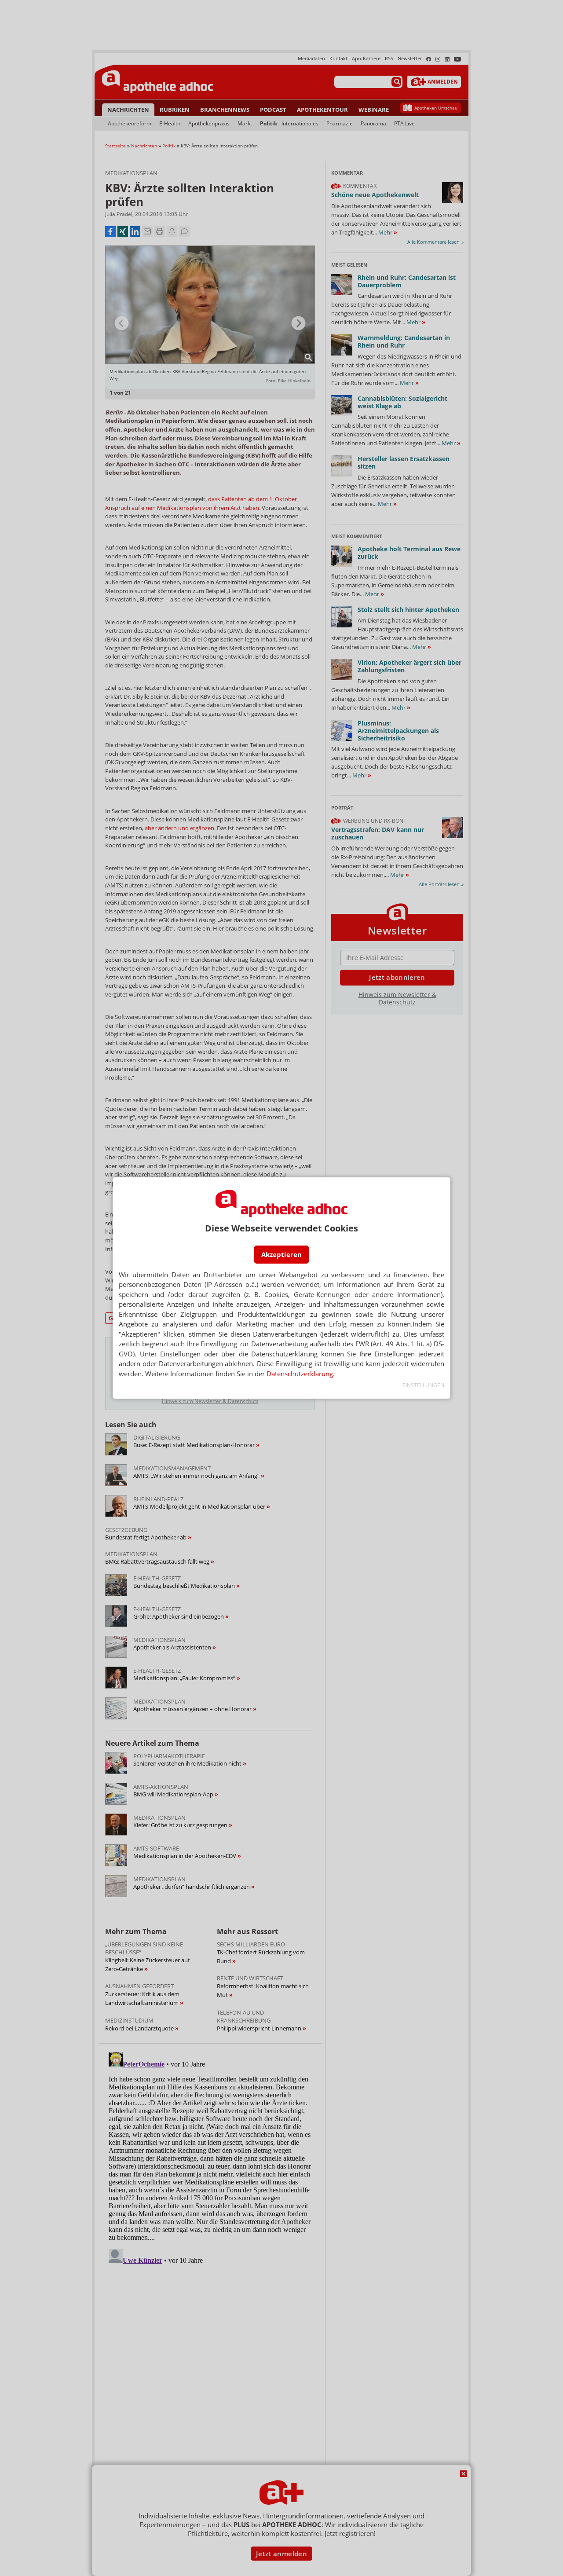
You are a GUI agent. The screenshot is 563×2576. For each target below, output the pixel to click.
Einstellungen (423, 1385)
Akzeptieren (281, 1254)
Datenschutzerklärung (300, 1374)
